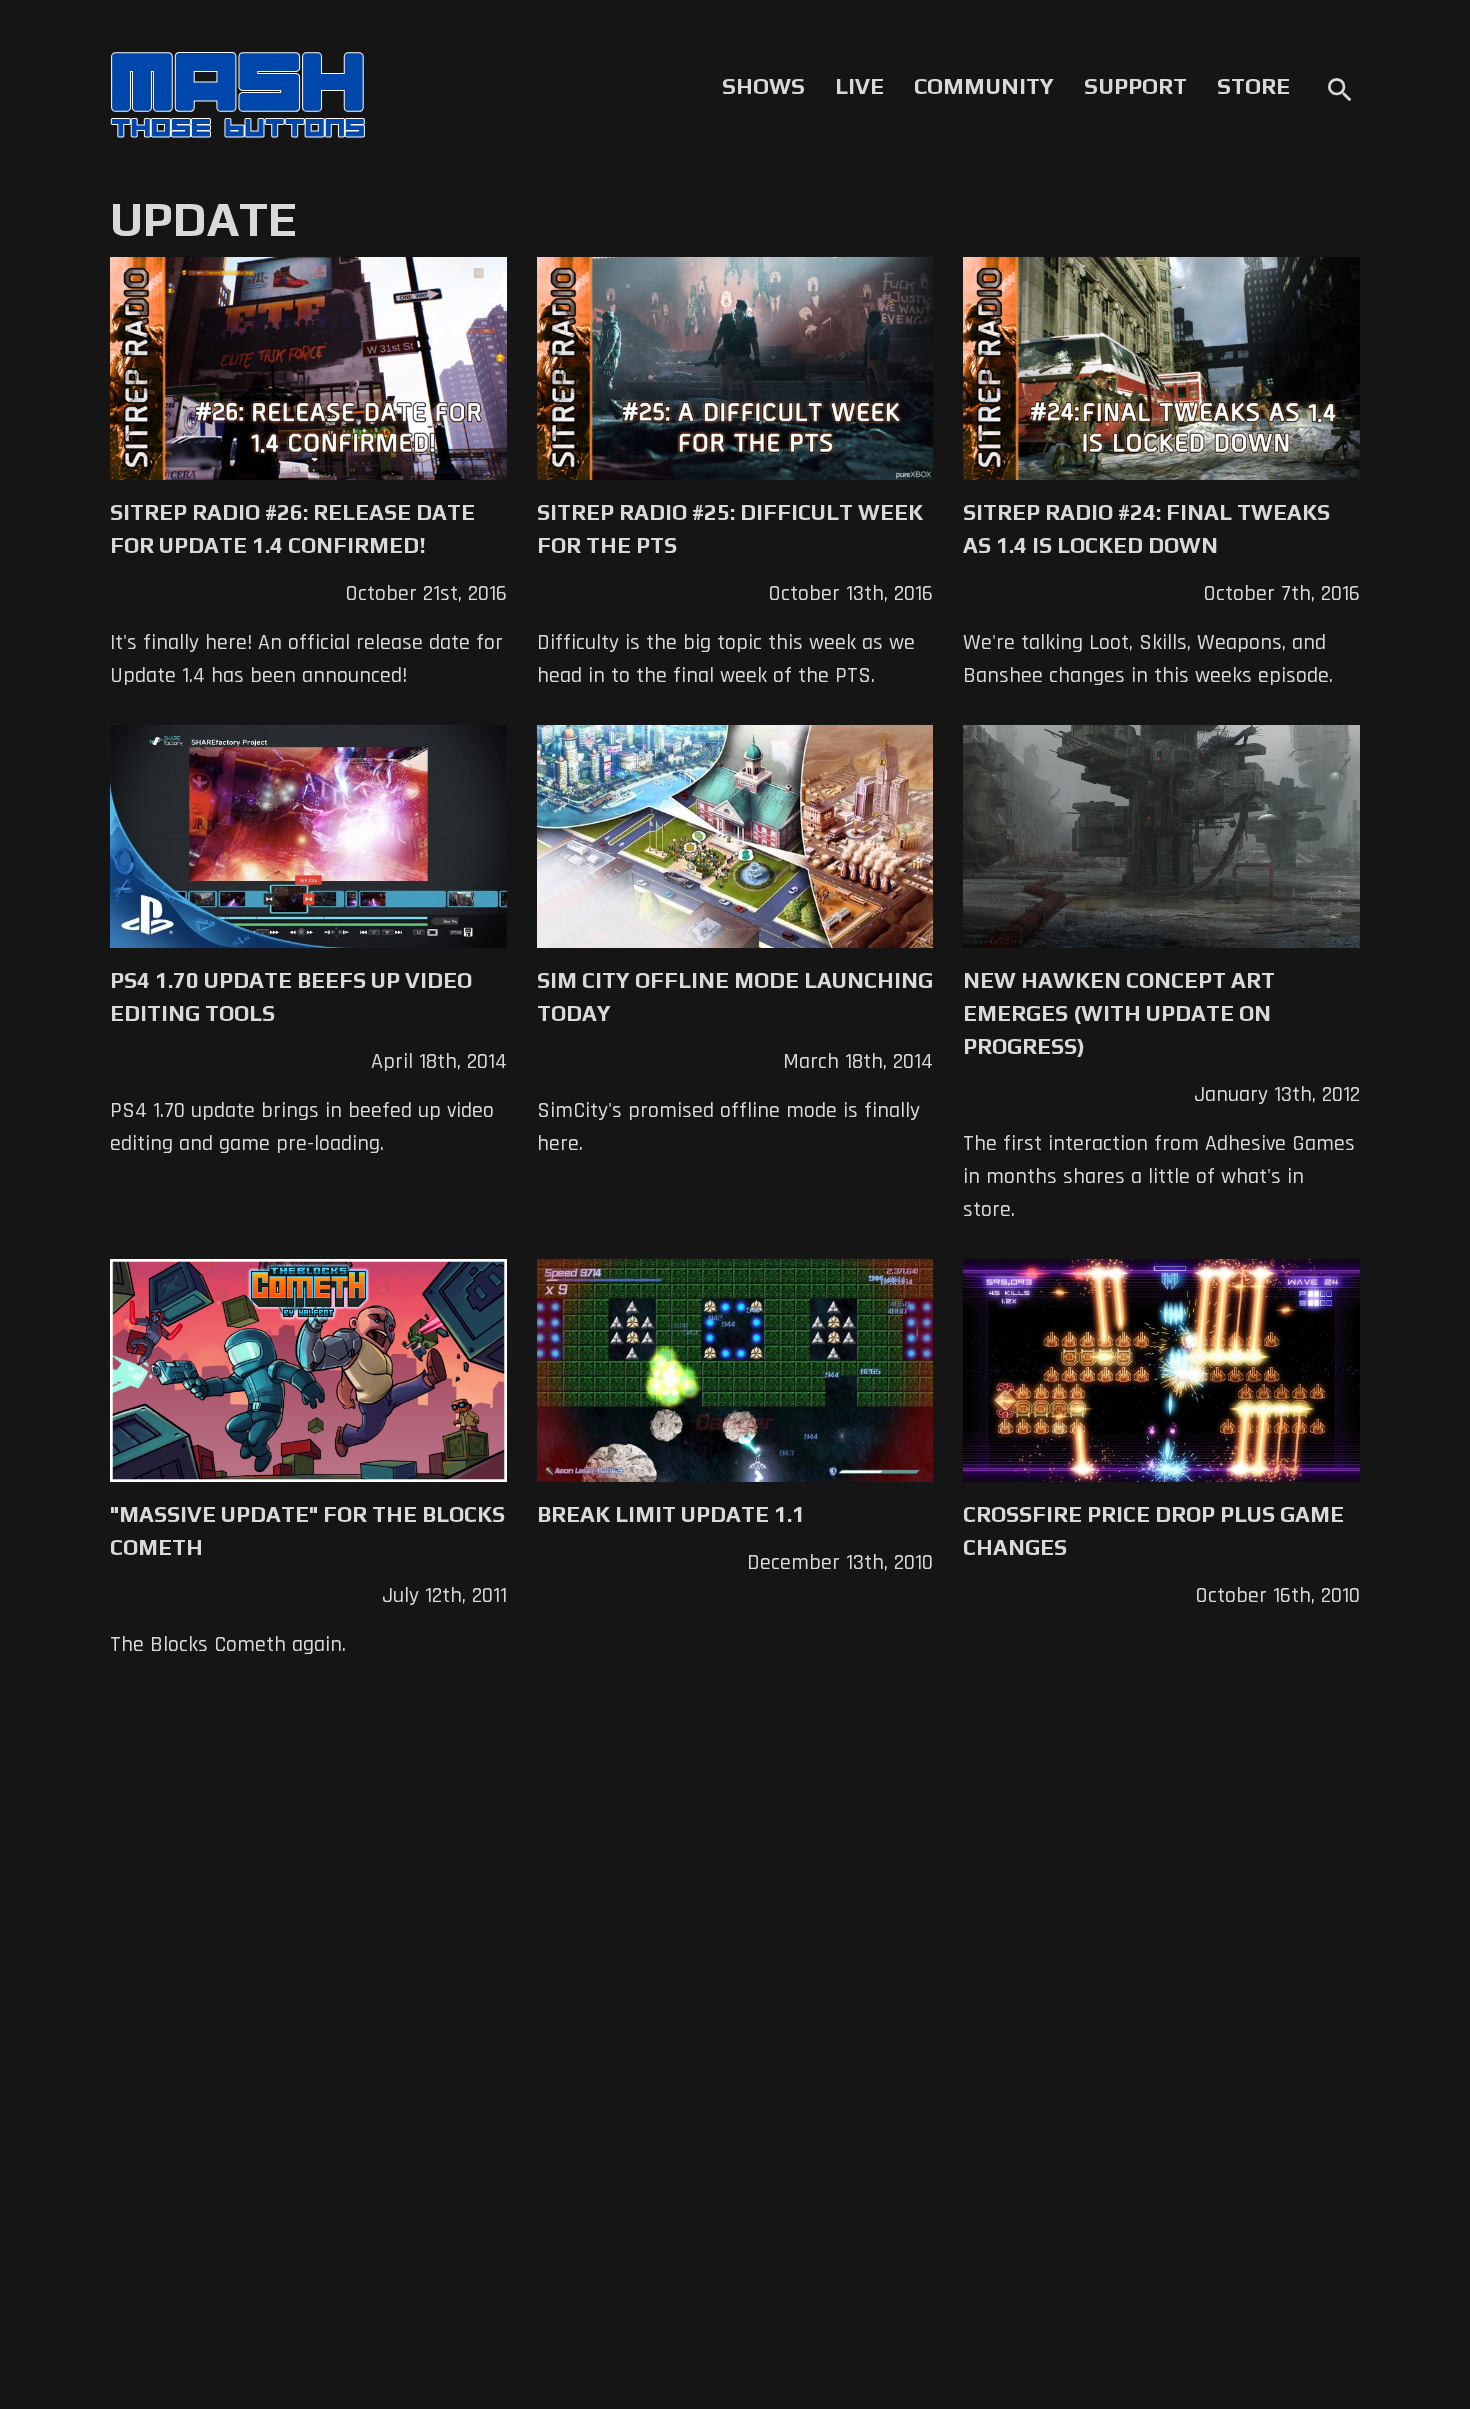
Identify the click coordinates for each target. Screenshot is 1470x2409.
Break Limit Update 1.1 (671, 1514)
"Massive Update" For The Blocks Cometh (307, 1530)
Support (1135, 86)
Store (1253, 86)
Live (859, 86)
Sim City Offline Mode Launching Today (735, 996)
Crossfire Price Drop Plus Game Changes (1153, 1530)
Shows (763, 86)
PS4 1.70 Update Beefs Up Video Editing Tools (291, 996)
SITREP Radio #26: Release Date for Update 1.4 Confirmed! (292, 528)
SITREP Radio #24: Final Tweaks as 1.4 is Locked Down (1146, 528)
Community (984, 86)
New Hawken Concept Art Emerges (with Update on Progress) (1119, 1013)
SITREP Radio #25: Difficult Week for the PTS (730, 528)
